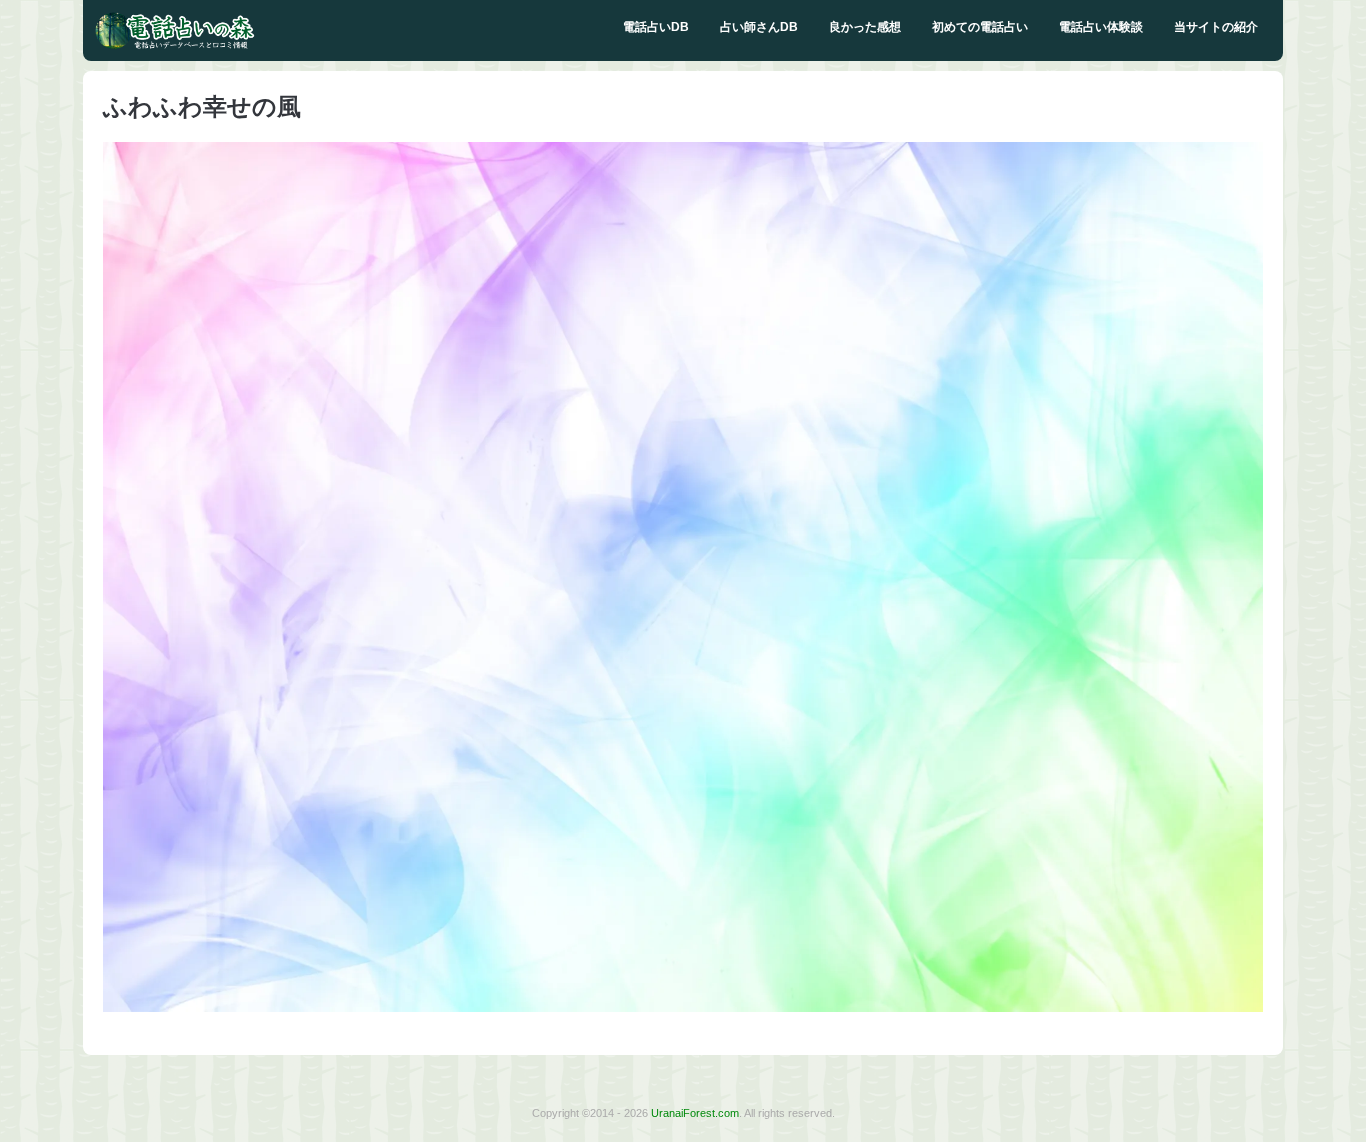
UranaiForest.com (695, 1113)
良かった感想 (865, 27)
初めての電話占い (980, 27)
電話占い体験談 (1101, 27)
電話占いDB (656, 27)
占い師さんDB (759, 27)
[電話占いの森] (175, 45)
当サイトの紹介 (1216, 27)
